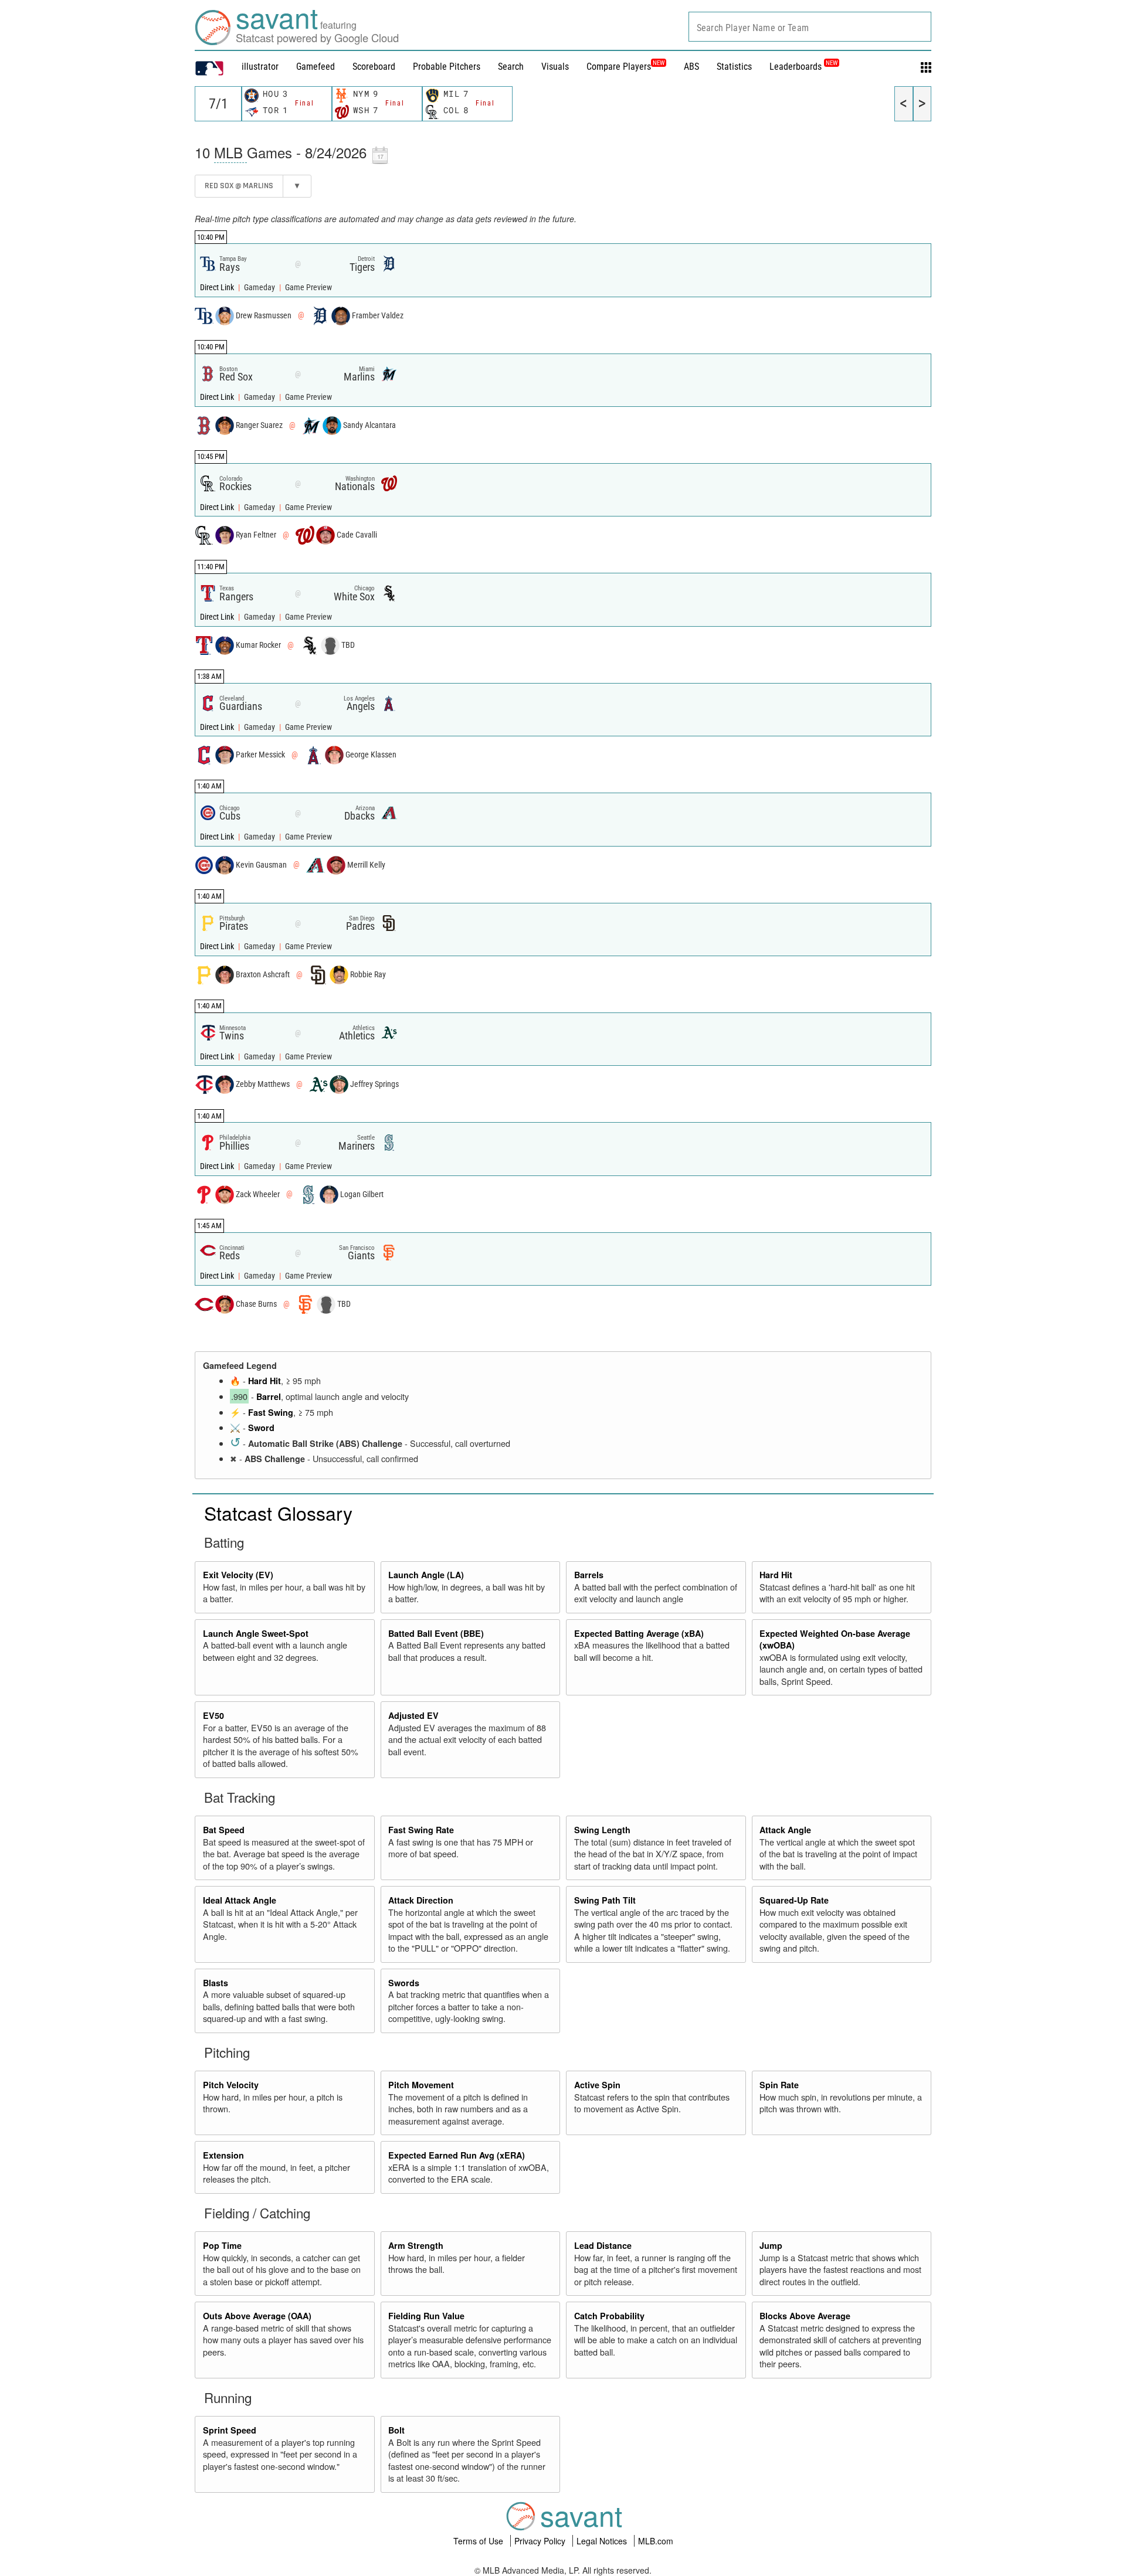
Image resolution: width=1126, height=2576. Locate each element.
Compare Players (619, 67)
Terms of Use (479, 2541)
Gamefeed (316, 67)
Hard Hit (264, 1381)
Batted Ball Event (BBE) (436, 1633)
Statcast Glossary (278, 1513)
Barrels (589, 1575)
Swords (404, 1983)
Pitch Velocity (231, 2085)
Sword (261, 1428)
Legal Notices (603, 2541)
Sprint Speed (230, 2430)
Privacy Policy (541, 2541)
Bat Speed (224, 1830)
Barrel (269, 1396)
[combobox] (810, 27)
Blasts (216, 1983)
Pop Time (222, 2245)
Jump (771, 2245)
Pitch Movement (421, 2085)
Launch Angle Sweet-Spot (256, 1633)
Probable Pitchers (447, 67)
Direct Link (218, 288)
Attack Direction (421, 1900)
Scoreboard (374, 67)
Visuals (555, 67)
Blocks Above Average (805, 2316)
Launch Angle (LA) (426, 1575)
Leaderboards (803, 67)
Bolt (396, 2430)
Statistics (734, 67)
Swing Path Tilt (605, 1900)
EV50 (213, 1715)
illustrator (260, 67)
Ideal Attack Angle (240, 1900)
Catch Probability (609, 2316)
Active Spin (597, 2085)
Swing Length (602, 1830)
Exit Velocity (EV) (238, 1575)
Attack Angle (785, 1830)
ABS (691, 67)
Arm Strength (416, 2245)
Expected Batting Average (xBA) (639, 1633)
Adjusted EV (413, 1715)
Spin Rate (779, 2085)
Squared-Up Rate (794, 1900)
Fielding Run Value (426, 2316)
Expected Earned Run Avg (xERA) (457, 2155)
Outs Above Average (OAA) (257, 2316)
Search (511, 67)
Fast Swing (271, 1412)
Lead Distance (603, 2245)
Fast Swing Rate (421, 1830)
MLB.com (656, 2541)
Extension (223, 2155)
